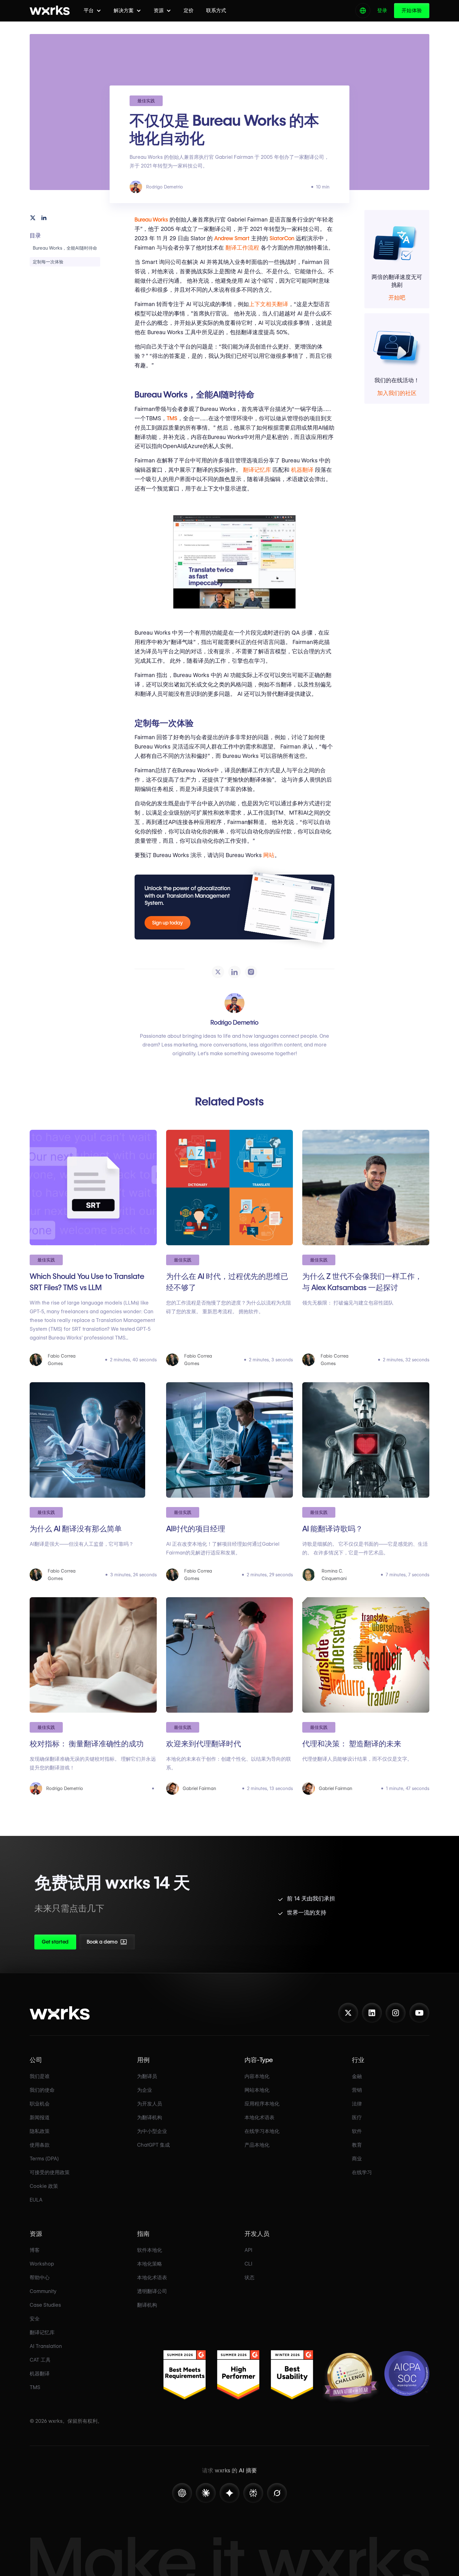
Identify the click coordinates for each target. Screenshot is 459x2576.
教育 (357, 2145)
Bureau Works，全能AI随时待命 (65, 248)
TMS (172, 418)
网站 (269, 855)
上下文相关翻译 (269, 304)
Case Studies (45, 2305)
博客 (35, 2250)
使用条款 (40, 2145)
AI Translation (46, 2346)
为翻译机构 (150, 2117)
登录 (382, 10)
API (248, 2250)
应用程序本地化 (262, 2104)
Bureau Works (151, 220)
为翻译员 (147, 2076)
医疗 (357, 2117)
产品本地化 (257, 2145)
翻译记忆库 (257, 470)
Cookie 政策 (44, 2186)
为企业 (145, 2090)
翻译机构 (147, 2305)
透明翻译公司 (152, 2291)
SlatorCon (282, 238)
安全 (35, 2319)
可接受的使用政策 (50, 2172)
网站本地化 (257, 2090)
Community (43, 2291)
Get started (55, 1942)
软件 (357, 2131)
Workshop (42, 2264)
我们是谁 (40, 2076)
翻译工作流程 (242, 248)
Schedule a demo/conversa (140, 1944)
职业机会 (40, 2104)
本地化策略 (150, 2264)
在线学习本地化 (262, 2131)
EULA (36, 2200)
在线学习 (362, 2172)
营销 (357, 2090)
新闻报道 (40, 2117)
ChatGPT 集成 (153, 2145)
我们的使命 (42, 2090)
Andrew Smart (232, 238)
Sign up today (168, 923)
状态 (249, 2278)
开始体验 (412, 10)
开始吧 (397, 298)
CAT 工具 (40, 2360)
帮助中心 (40, 2278)
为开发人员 (150, 2104)
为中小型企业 (152, 2131)
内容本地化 (257, 2076)
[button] (92, 10)
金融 (357, 2076)
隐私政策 (40, 2131)
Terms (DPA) (44, 2159)
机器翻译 (302, 470)
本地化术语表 (259, 2117)
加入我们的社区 (397, 393)
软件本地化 (150, 2250)
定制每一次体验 (48, 262)
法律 (357, 2104)
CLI (248, 2264)
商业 (357, 2159)
